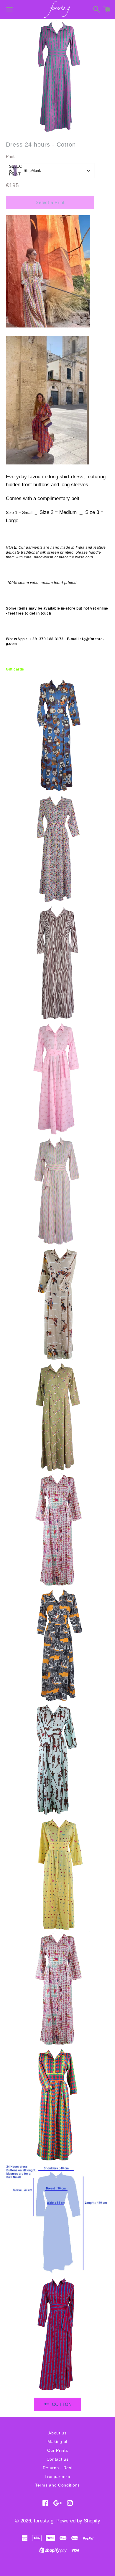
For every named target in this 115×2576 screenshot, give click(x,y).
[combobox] (50, 171)
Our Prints (58, 2450)
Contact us (58, 2459)
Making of (57, 2441)
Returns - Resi (58, 2468)
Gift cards (15, 669)
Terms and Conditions (57, 2485)
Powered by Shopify (78, 2521)
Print (10, 156)
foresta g (44, 2521)
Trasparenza (57, 2477)
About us (57, 2433)
